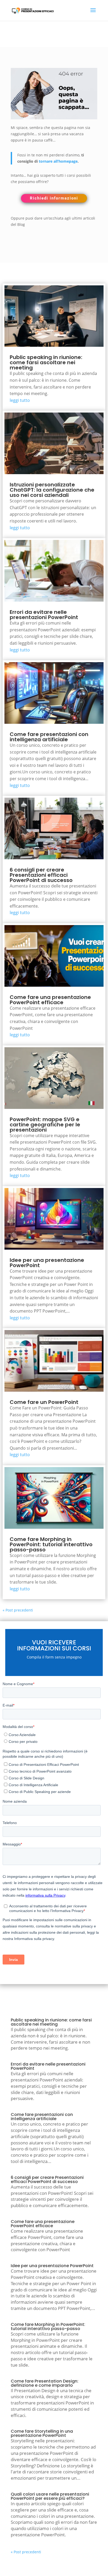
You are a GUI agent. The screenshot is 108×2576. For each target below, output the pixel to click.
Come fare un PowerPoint (44, 1402)
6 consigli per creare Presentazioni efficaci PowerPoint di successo (41, 875)
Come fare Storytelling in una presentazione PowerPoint (42, 2433)
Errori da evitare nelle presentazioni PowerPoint (44, 615)
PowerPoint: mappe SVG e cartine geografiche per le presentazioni (45, 1125)
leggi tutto (20, 400)
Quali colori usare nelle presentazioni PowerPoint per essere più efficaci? (50, 2496)
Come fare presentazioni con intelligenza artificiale (49, 737)
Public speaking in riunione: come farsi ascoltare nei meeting (46, 362)
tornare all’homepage (58, 161)
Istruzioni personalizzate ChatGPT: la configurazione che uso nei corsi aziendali (52, 490)
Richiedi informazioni (54, 198)
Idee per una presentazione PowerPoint (47, 1263)
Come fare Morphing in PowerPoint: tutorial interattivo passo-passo (51, 1544)
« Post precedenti (18, 1610)
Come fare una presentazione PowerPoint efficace (50, 1000)
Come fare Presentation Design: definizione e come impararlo (45, 2383)
